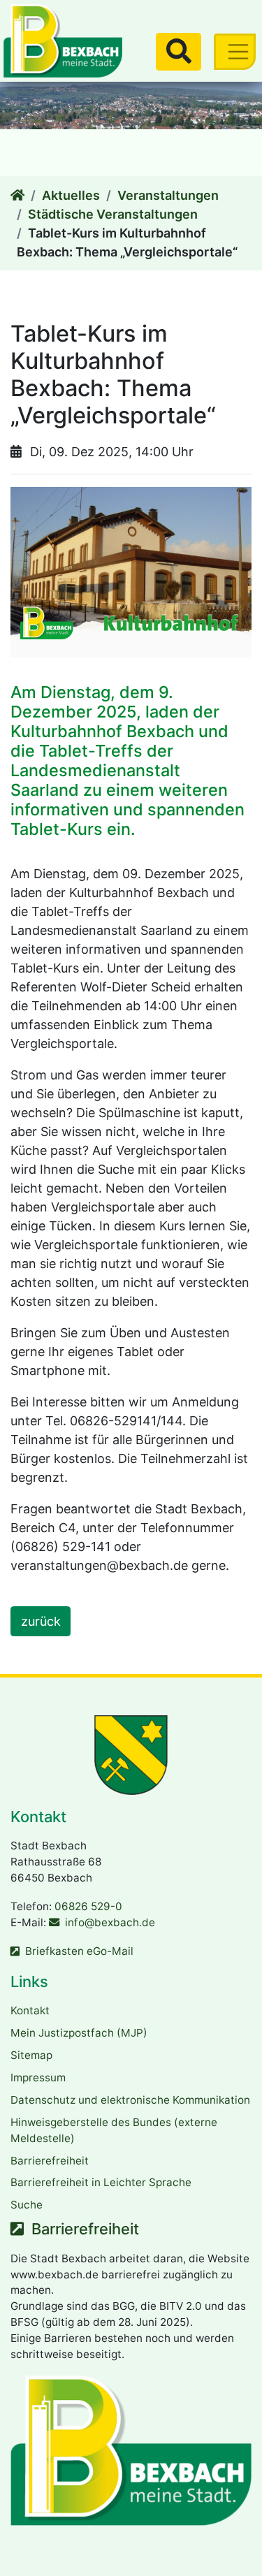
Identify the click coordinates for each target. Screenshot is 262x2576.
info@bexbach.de (110, 1922)
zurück (41, 1621)
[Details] (17, 195)
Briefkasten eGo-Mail (79, 1951)
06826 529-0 (88, 1906)
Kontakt (30, 2010)
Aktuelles (71, 195)
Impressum (38, 2077)
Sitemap (31, 2055)
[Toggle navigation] (235, 51)
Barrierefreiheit (50, 2161)
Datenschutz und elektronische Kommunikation (130, 2100)
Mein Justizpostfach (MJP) (79, 2033)
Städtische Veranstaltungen (113, 214)
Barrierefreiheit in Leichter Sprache (101, 2182)
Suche (27, 2205)
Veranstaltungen (168, 195)
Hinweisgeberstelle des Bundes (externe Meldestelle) (114, 2130)
